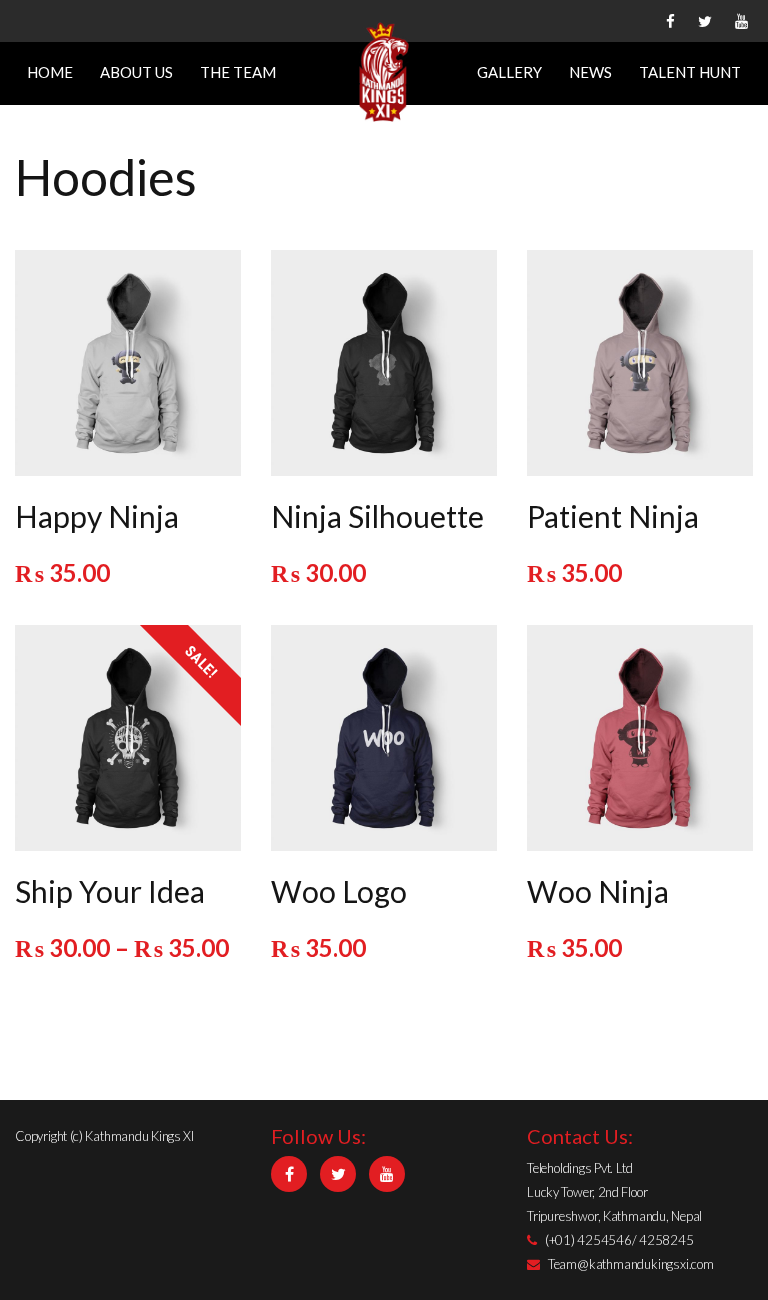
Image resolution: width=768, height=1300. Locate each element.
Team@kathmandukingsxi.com (631, 1264)
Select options (125, 734)
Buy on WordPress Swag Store (384, 366)
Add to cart (126, 359)
